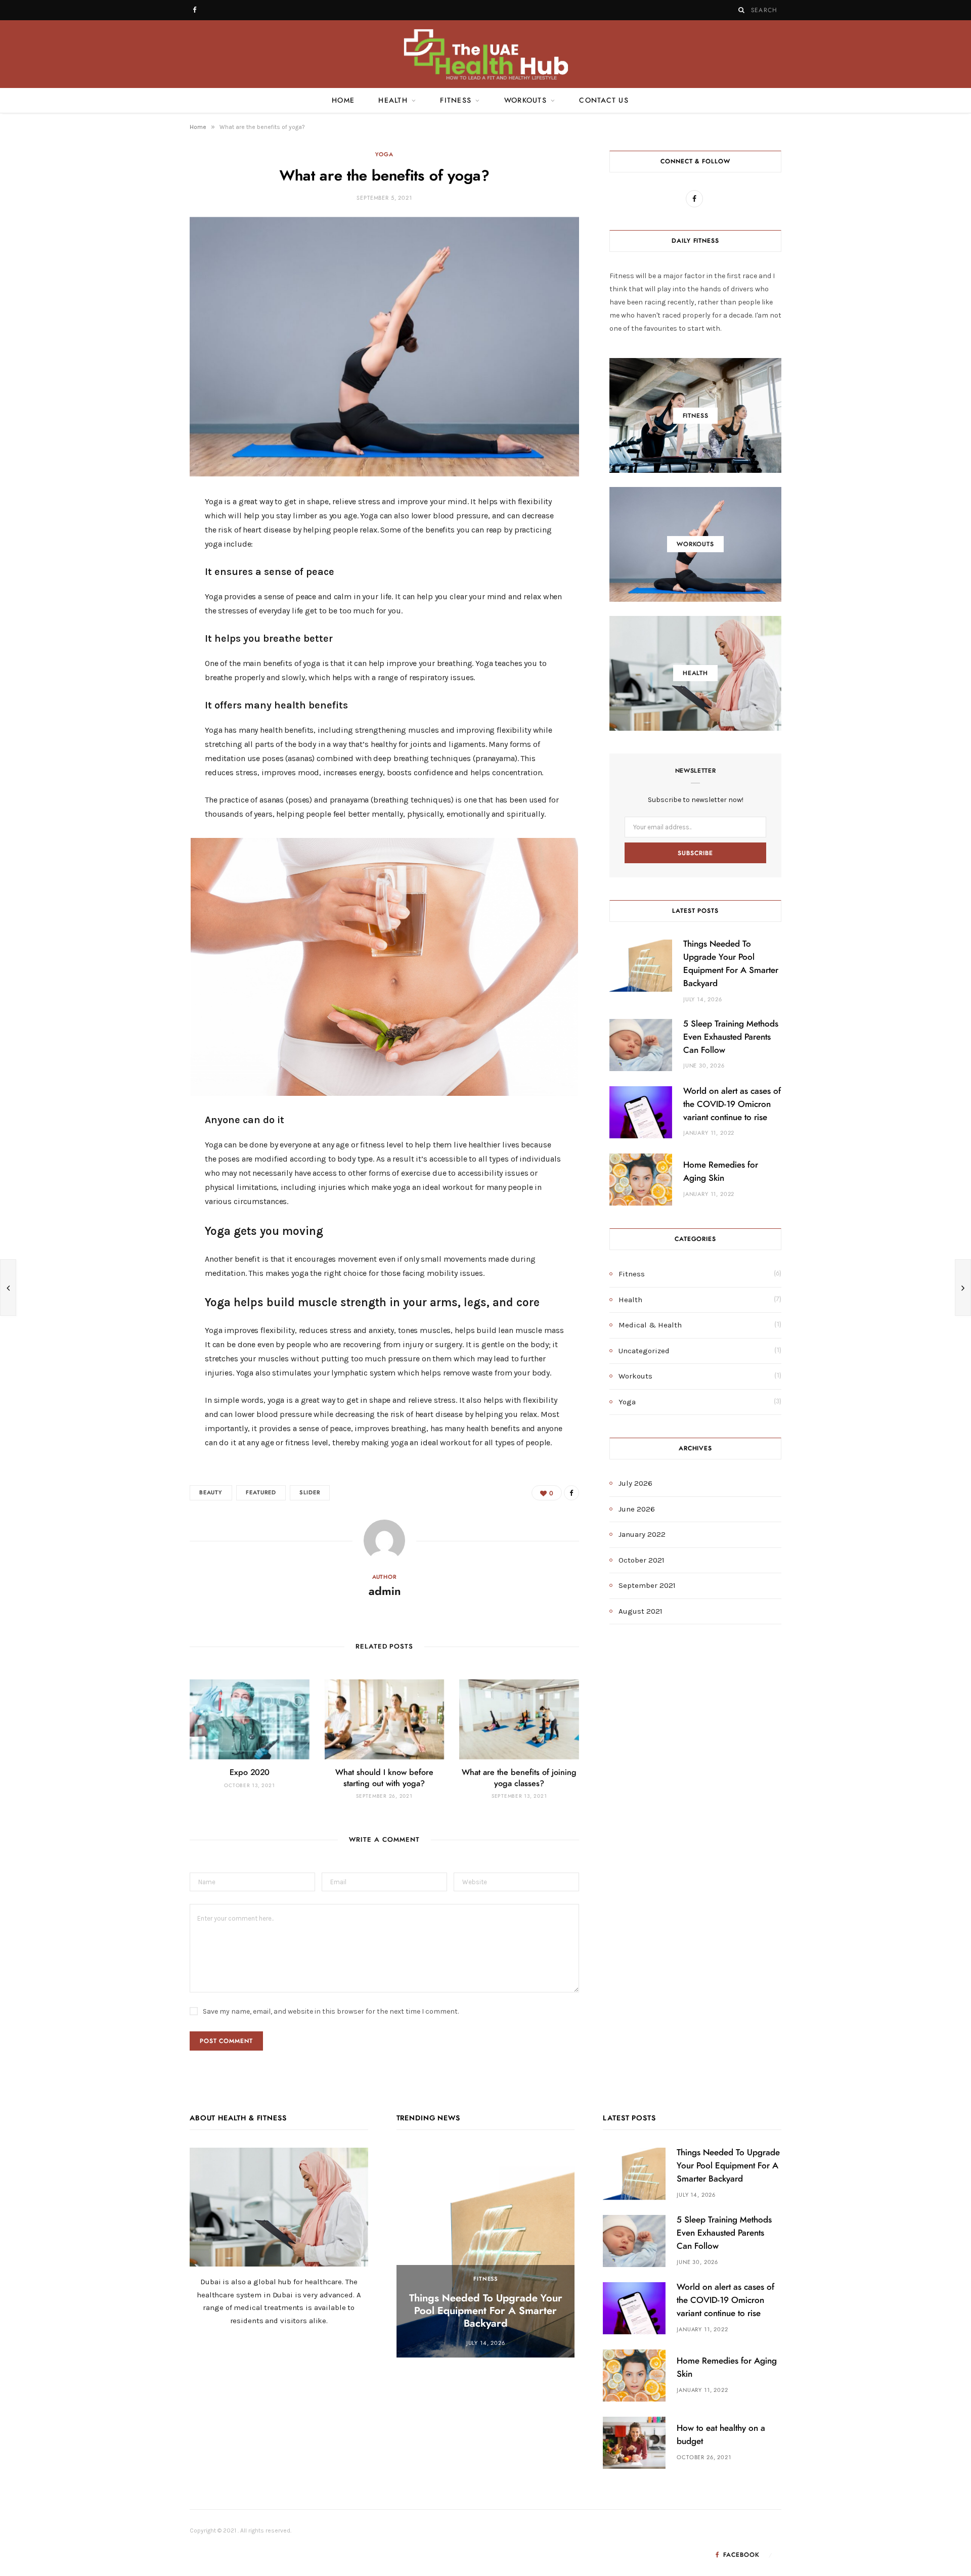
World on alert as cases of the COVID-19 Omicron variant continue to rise (732, 1104)
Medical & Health (650, 1325)
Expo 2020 (250, 1772)
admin (385, 1591)
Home (343, 101)
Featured (261, 1493)
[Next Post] (963, 1287)
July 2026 (635, 1483)
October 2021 (642, 1560)
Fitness (456, 101)
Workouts (525, 101)
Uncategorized (644, 1351)
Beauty (211, 1493)
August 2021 (641, 1611)
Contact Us (604, 101)
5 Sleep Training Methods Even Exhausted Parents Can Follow (731, 1037)
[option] (486, 2253)
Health (393, 101)
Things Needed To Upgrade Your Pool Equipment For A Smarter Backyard (486, 2311)
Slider (310, 1493)
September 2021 (647, 1585)
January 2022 (642, 1534)
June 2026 (637, 1509)
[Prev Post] (8, 1287)
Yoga (384, 154)
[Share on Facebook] (142, 536)
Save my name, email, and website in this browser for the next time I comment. (331, 2011)
